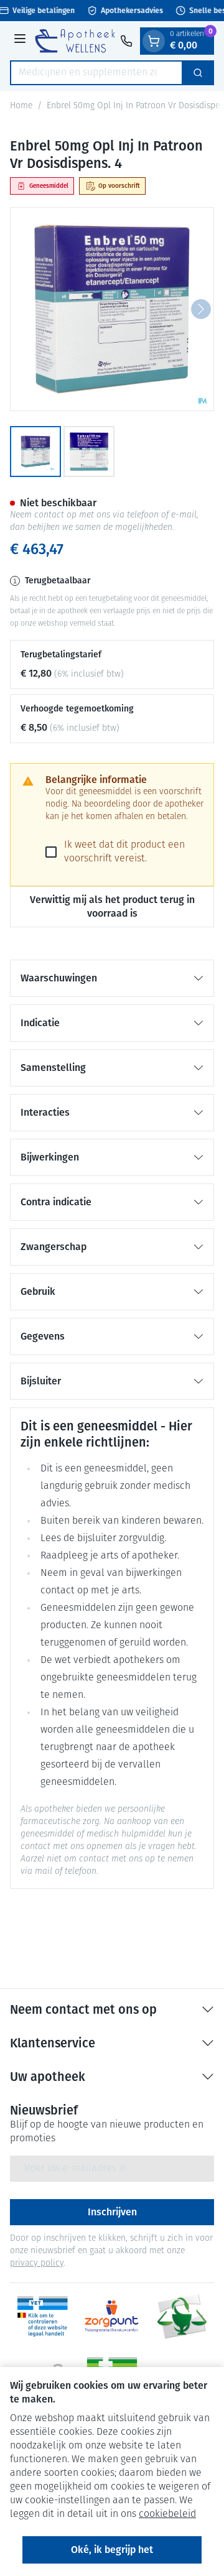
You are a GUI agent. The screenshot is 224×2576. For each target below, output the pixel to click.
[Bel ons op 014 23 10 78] (126, 41)
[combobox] (96, 73)
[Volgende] (201, 309)
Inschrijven (112, 2212)
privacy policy (37, 2263)
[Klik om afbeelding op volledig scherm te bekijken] (112, 309)
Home (21, 106)
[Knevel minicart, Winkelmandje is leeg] (154, 41)
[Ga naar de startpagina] (75, 40)
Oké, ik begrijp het (112, 2550)
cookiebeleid (167, 2514)
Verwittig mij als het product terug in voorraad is (112, 906)
